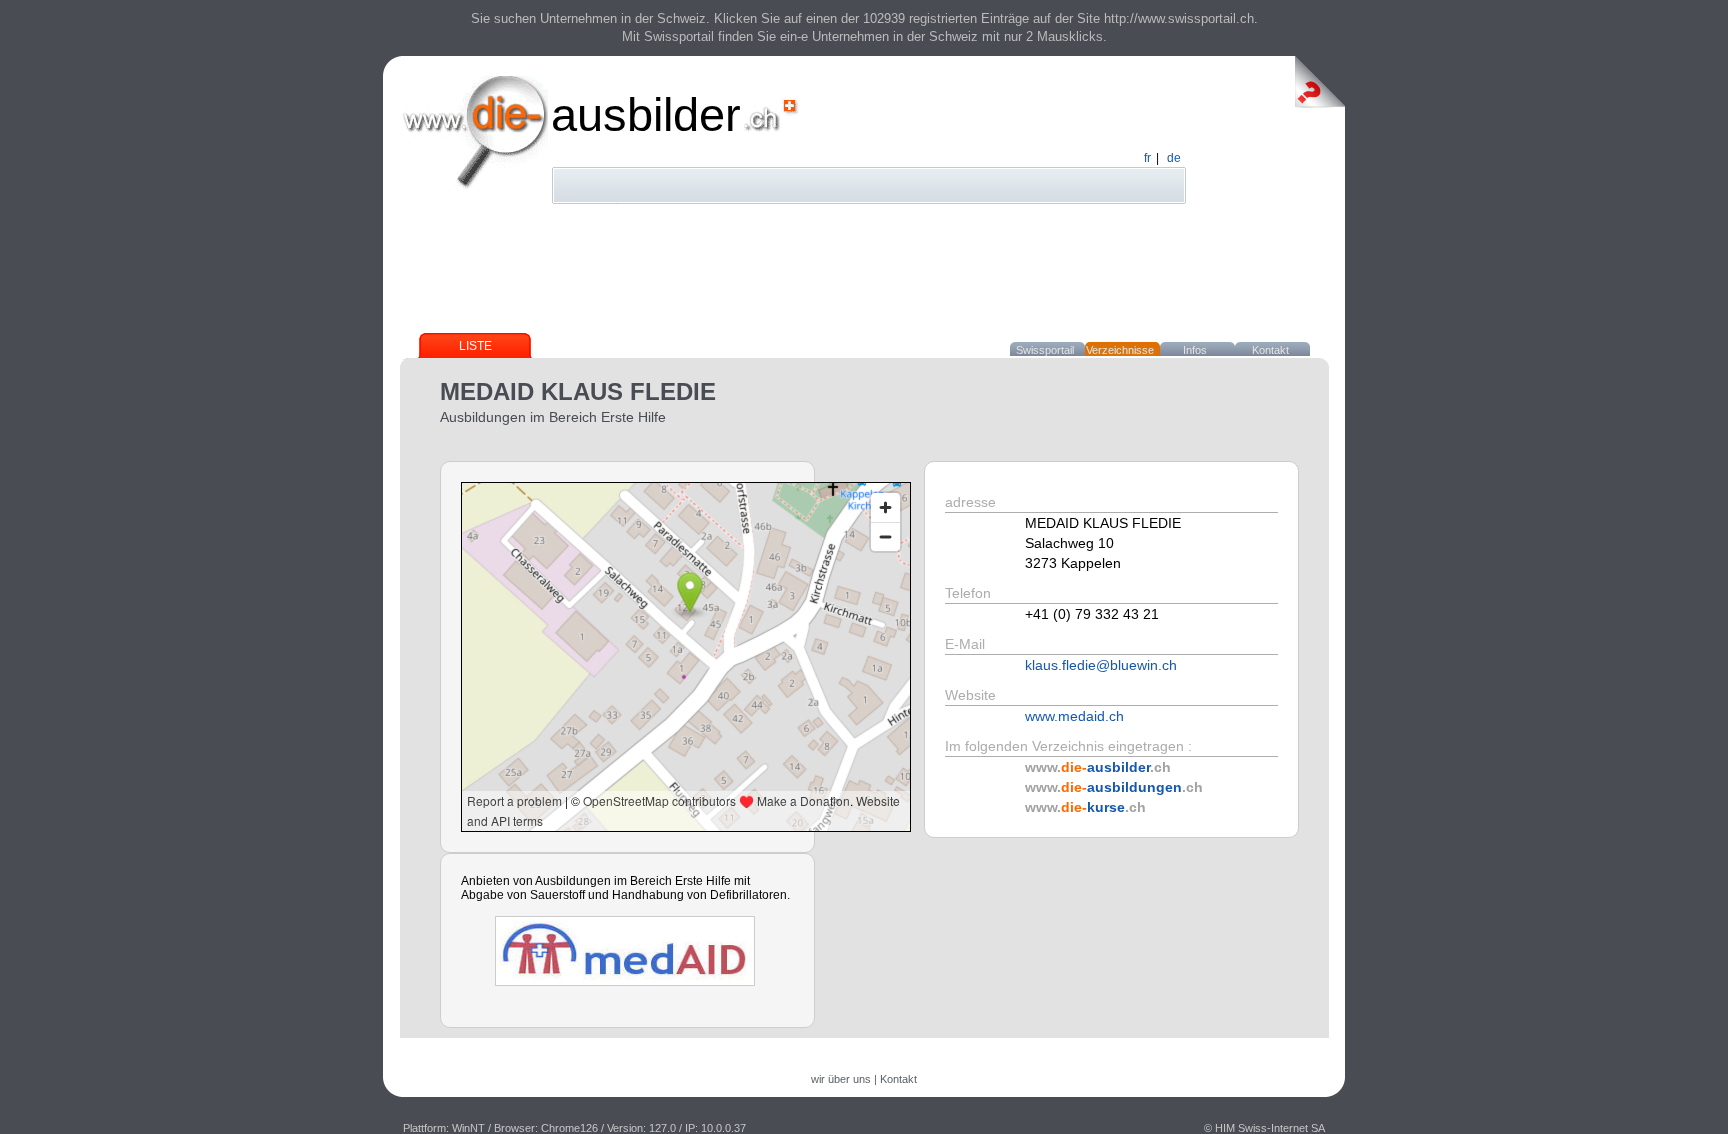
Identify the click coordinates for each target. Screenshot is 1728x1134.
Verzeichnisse (1120, 350)
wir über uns (841, 1079)
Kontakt (1270, 350)
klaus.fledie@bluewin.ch (1101, 665)
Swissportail (1045, 350)
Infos (1195, 350)
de (1174, 158)
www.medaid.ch (1074, 716)
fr (1147, 158)
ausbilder (646, 114)
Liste (475, 346)
